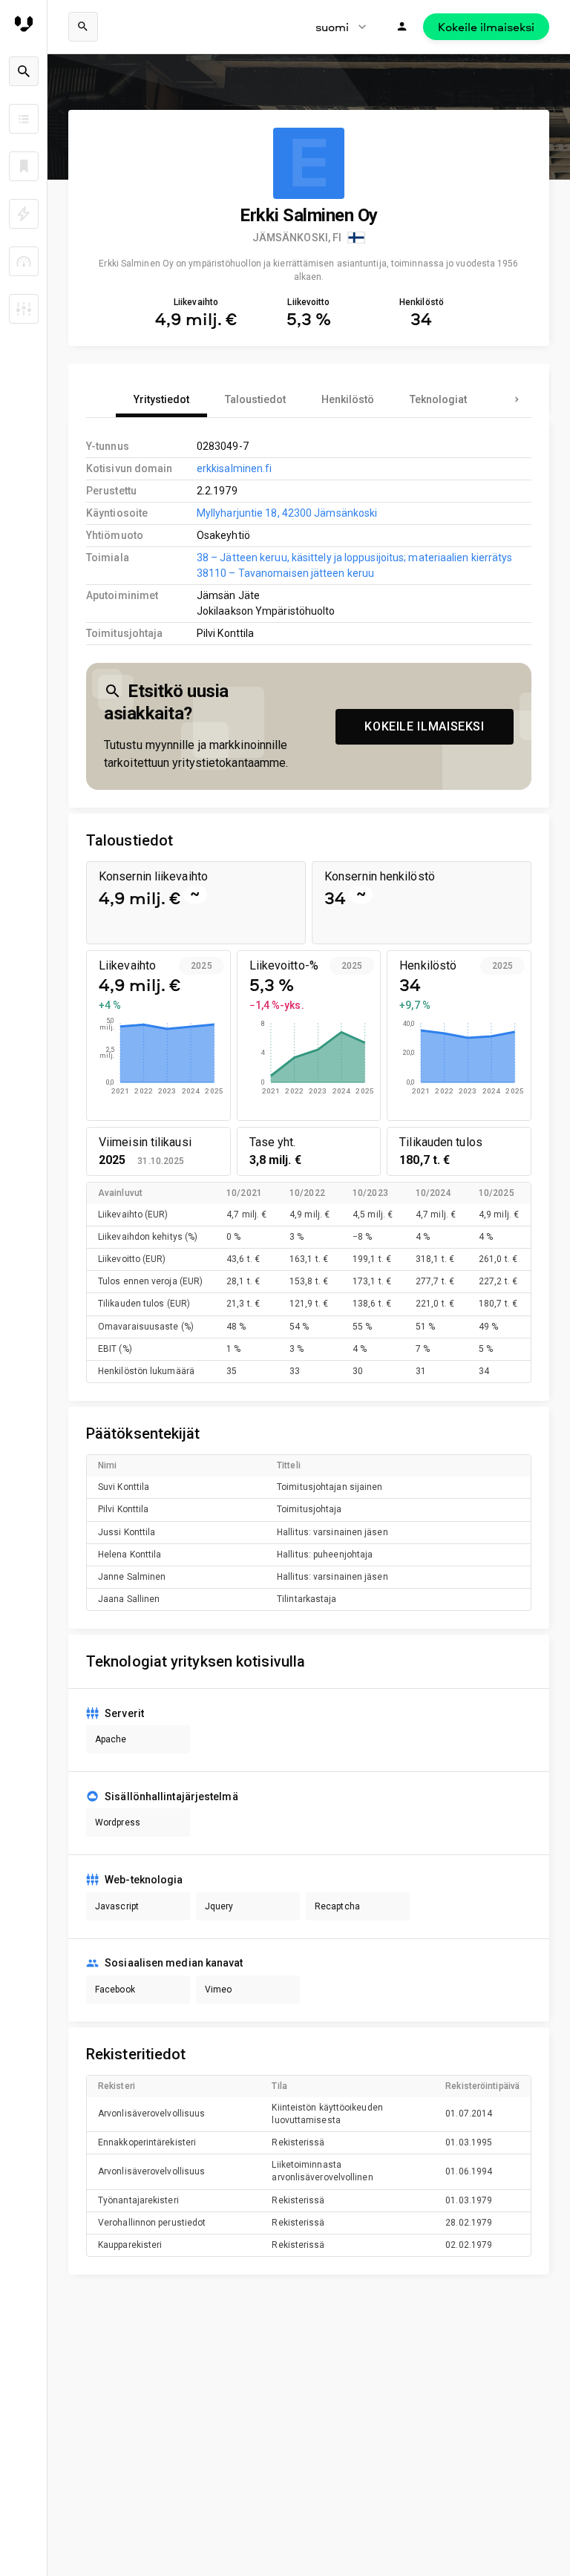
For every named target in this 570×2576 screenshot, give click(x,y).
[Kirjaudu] (402, 27)
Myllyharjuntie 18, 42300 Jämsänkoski (287, 513)
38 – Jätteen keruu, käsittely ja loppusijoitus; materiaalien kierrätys (355, 558)
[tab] (161, 399)
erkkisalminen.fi (235, 468)
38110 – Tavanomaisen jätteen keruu (285, 573)
